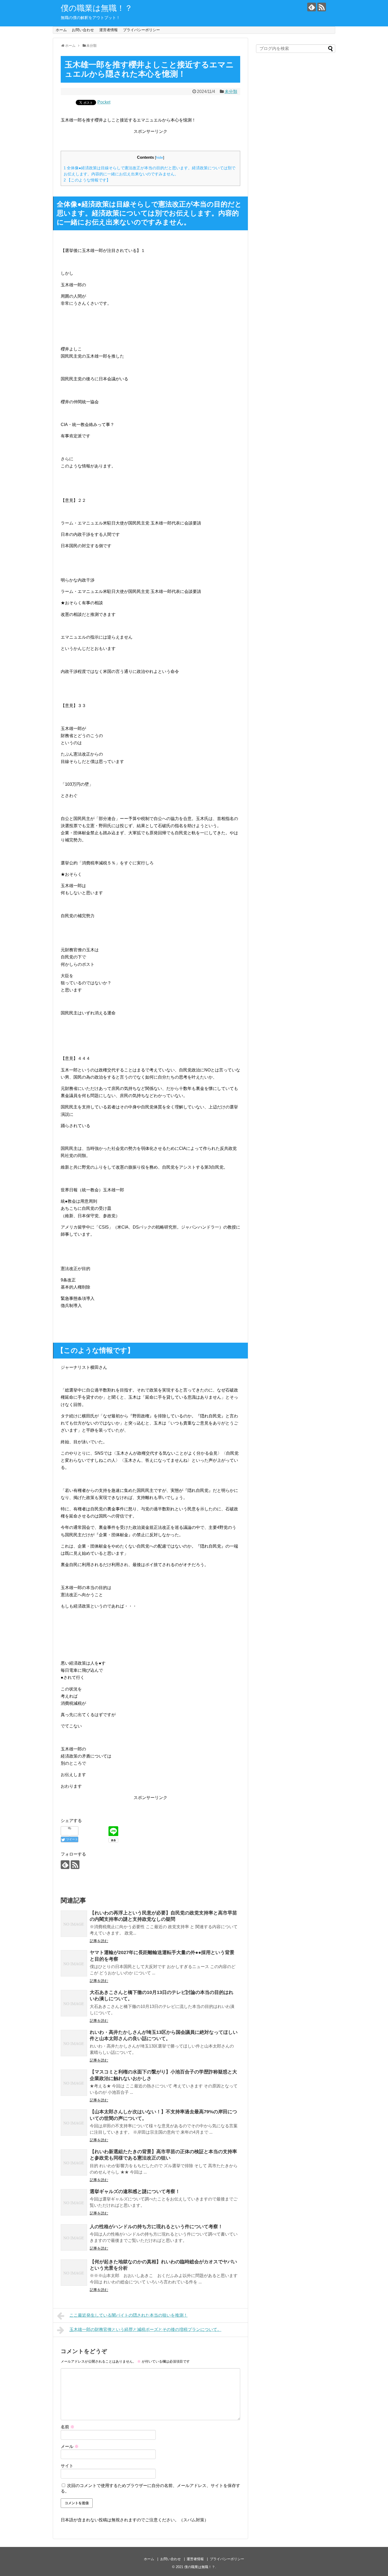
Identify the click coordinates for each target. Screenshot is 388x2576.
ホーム (61, 30)
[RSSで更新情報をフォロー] (322, 7)
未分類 (231, 92)
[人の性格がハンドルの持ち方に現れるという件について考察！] (74, 2237)
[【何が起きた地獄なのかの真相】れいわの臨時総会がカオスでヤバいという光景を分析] (74, 2273)
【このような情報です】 (87, 180)
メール (70, 2446)
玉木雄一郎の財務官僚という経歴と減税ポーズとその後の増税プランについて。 (145, 2329)
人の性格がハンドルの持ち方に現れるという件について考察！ (156, 2227)
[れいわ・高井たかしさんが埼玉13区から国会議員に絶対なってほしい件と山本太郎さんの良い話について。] (74, 2043)
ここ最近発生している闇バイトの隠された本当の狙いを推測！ (129, 2315)
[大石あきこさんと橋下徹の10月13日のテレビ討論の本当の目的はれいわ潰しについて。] (74, 2003)
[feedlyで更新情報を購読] (312, 7)
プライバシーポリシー (141, 30)
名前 (68, 2427)
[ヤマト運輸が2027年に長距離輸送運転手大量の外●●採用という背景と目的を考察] (74, 1963)
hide (160, 158)
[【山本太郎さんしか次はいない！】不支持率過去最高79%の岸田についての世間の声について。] (74, 2123)
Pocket (104, 102)
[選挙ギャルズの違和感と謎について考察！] (74, 2202)
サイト (67, 2466)
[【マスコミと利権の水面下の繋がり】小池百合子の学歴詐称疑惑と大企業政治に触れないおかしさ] (74, 2083)
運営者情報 (108, 30)
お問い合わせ (83, 30)
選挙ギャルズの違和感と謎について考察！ (135, 2191)
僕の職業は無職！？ (97, 8)
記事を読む (99, 1941)
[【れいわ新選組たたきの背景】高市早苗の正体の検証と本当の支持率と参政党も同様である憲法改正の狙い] (74, 2162)
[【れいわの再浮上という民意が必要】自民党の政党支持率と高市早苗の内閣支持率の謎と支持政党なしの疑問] (74, 1924)
